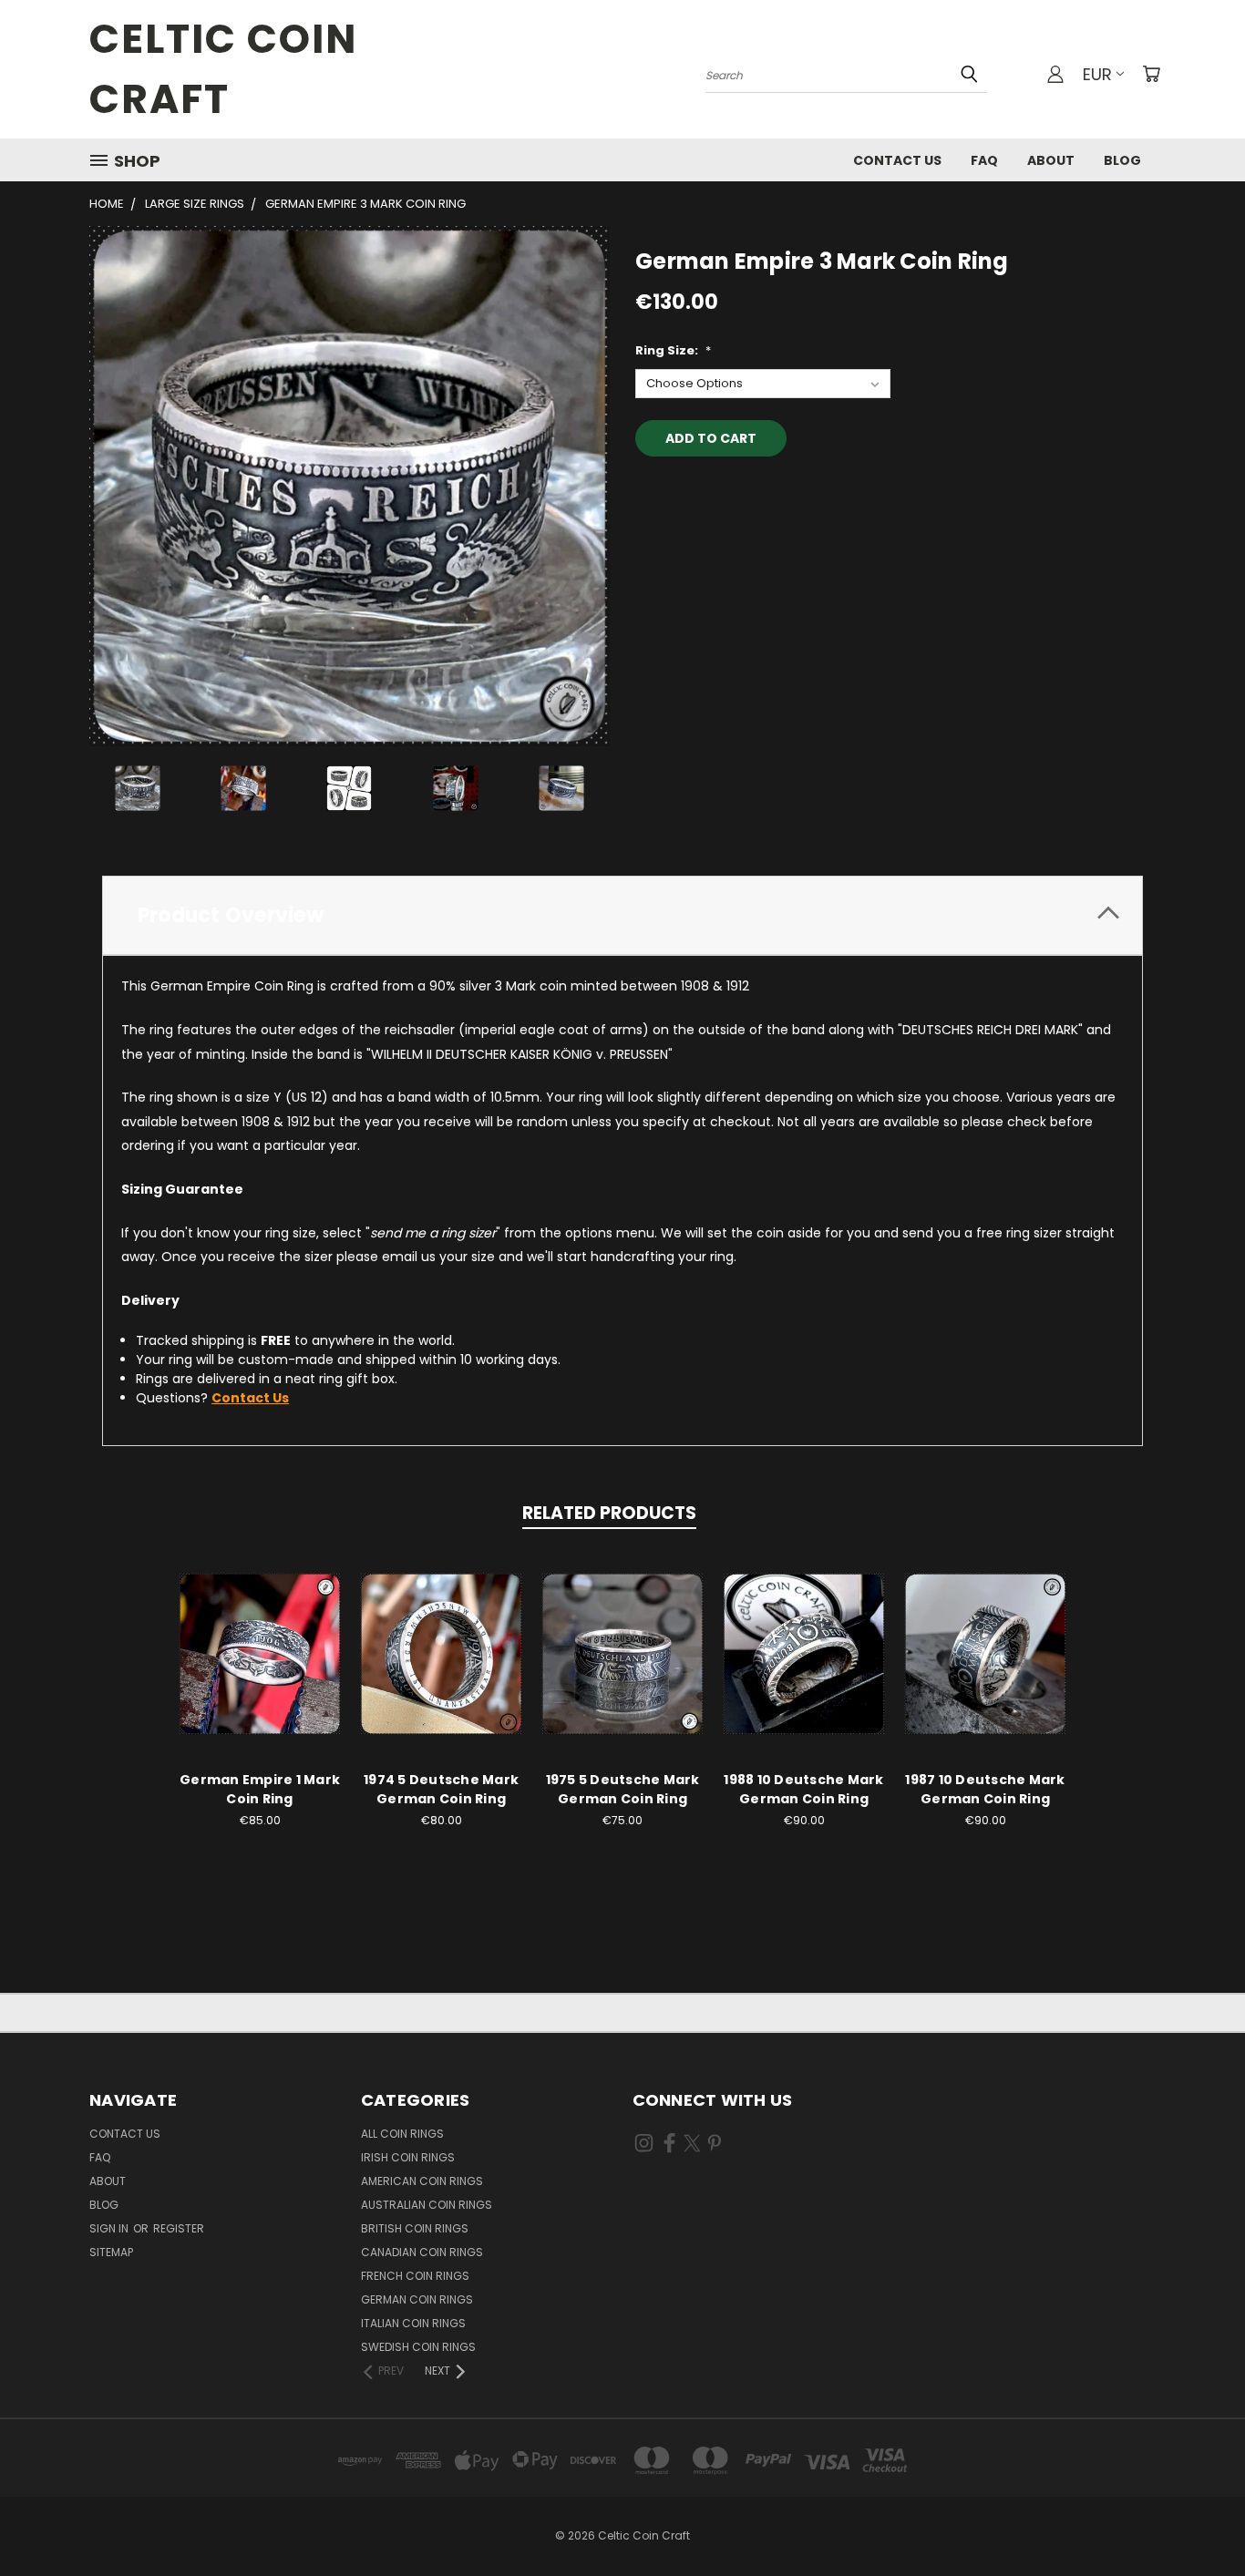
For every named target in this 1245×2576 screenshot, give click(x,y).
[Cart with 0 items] (1151, 74)
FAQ (984, 160)
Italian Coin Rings (413, 2323)
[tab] (622, 915)
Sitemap (111, 2252)
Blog (1122, 160)
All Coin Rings (402, 2134)
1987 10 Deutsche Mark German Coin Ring (985, 1789)
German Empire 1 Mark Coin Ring (260, 1789)
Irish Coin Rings (408, 2157)
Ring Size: (673, 350)
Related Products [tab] (609, 1513)
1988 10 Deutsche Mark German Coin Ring (803, 1789)
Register (179, 2228)
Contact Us (897, 160)
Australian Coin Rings (427, 2205)
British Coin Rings (415, 2228)
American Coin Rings (422, 2181)
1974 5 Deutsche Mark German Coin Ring (441, 1789)
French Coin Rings (415, 2276)
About (1051, 160)
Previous (1197, 2519)
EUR (1097, 74)
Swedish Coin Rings (418, 2347)
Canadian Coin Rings (422, 2252)
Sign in (110, 2228)
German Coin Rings (417, 2299)
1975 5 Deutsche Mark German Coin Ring (623, 1789)
